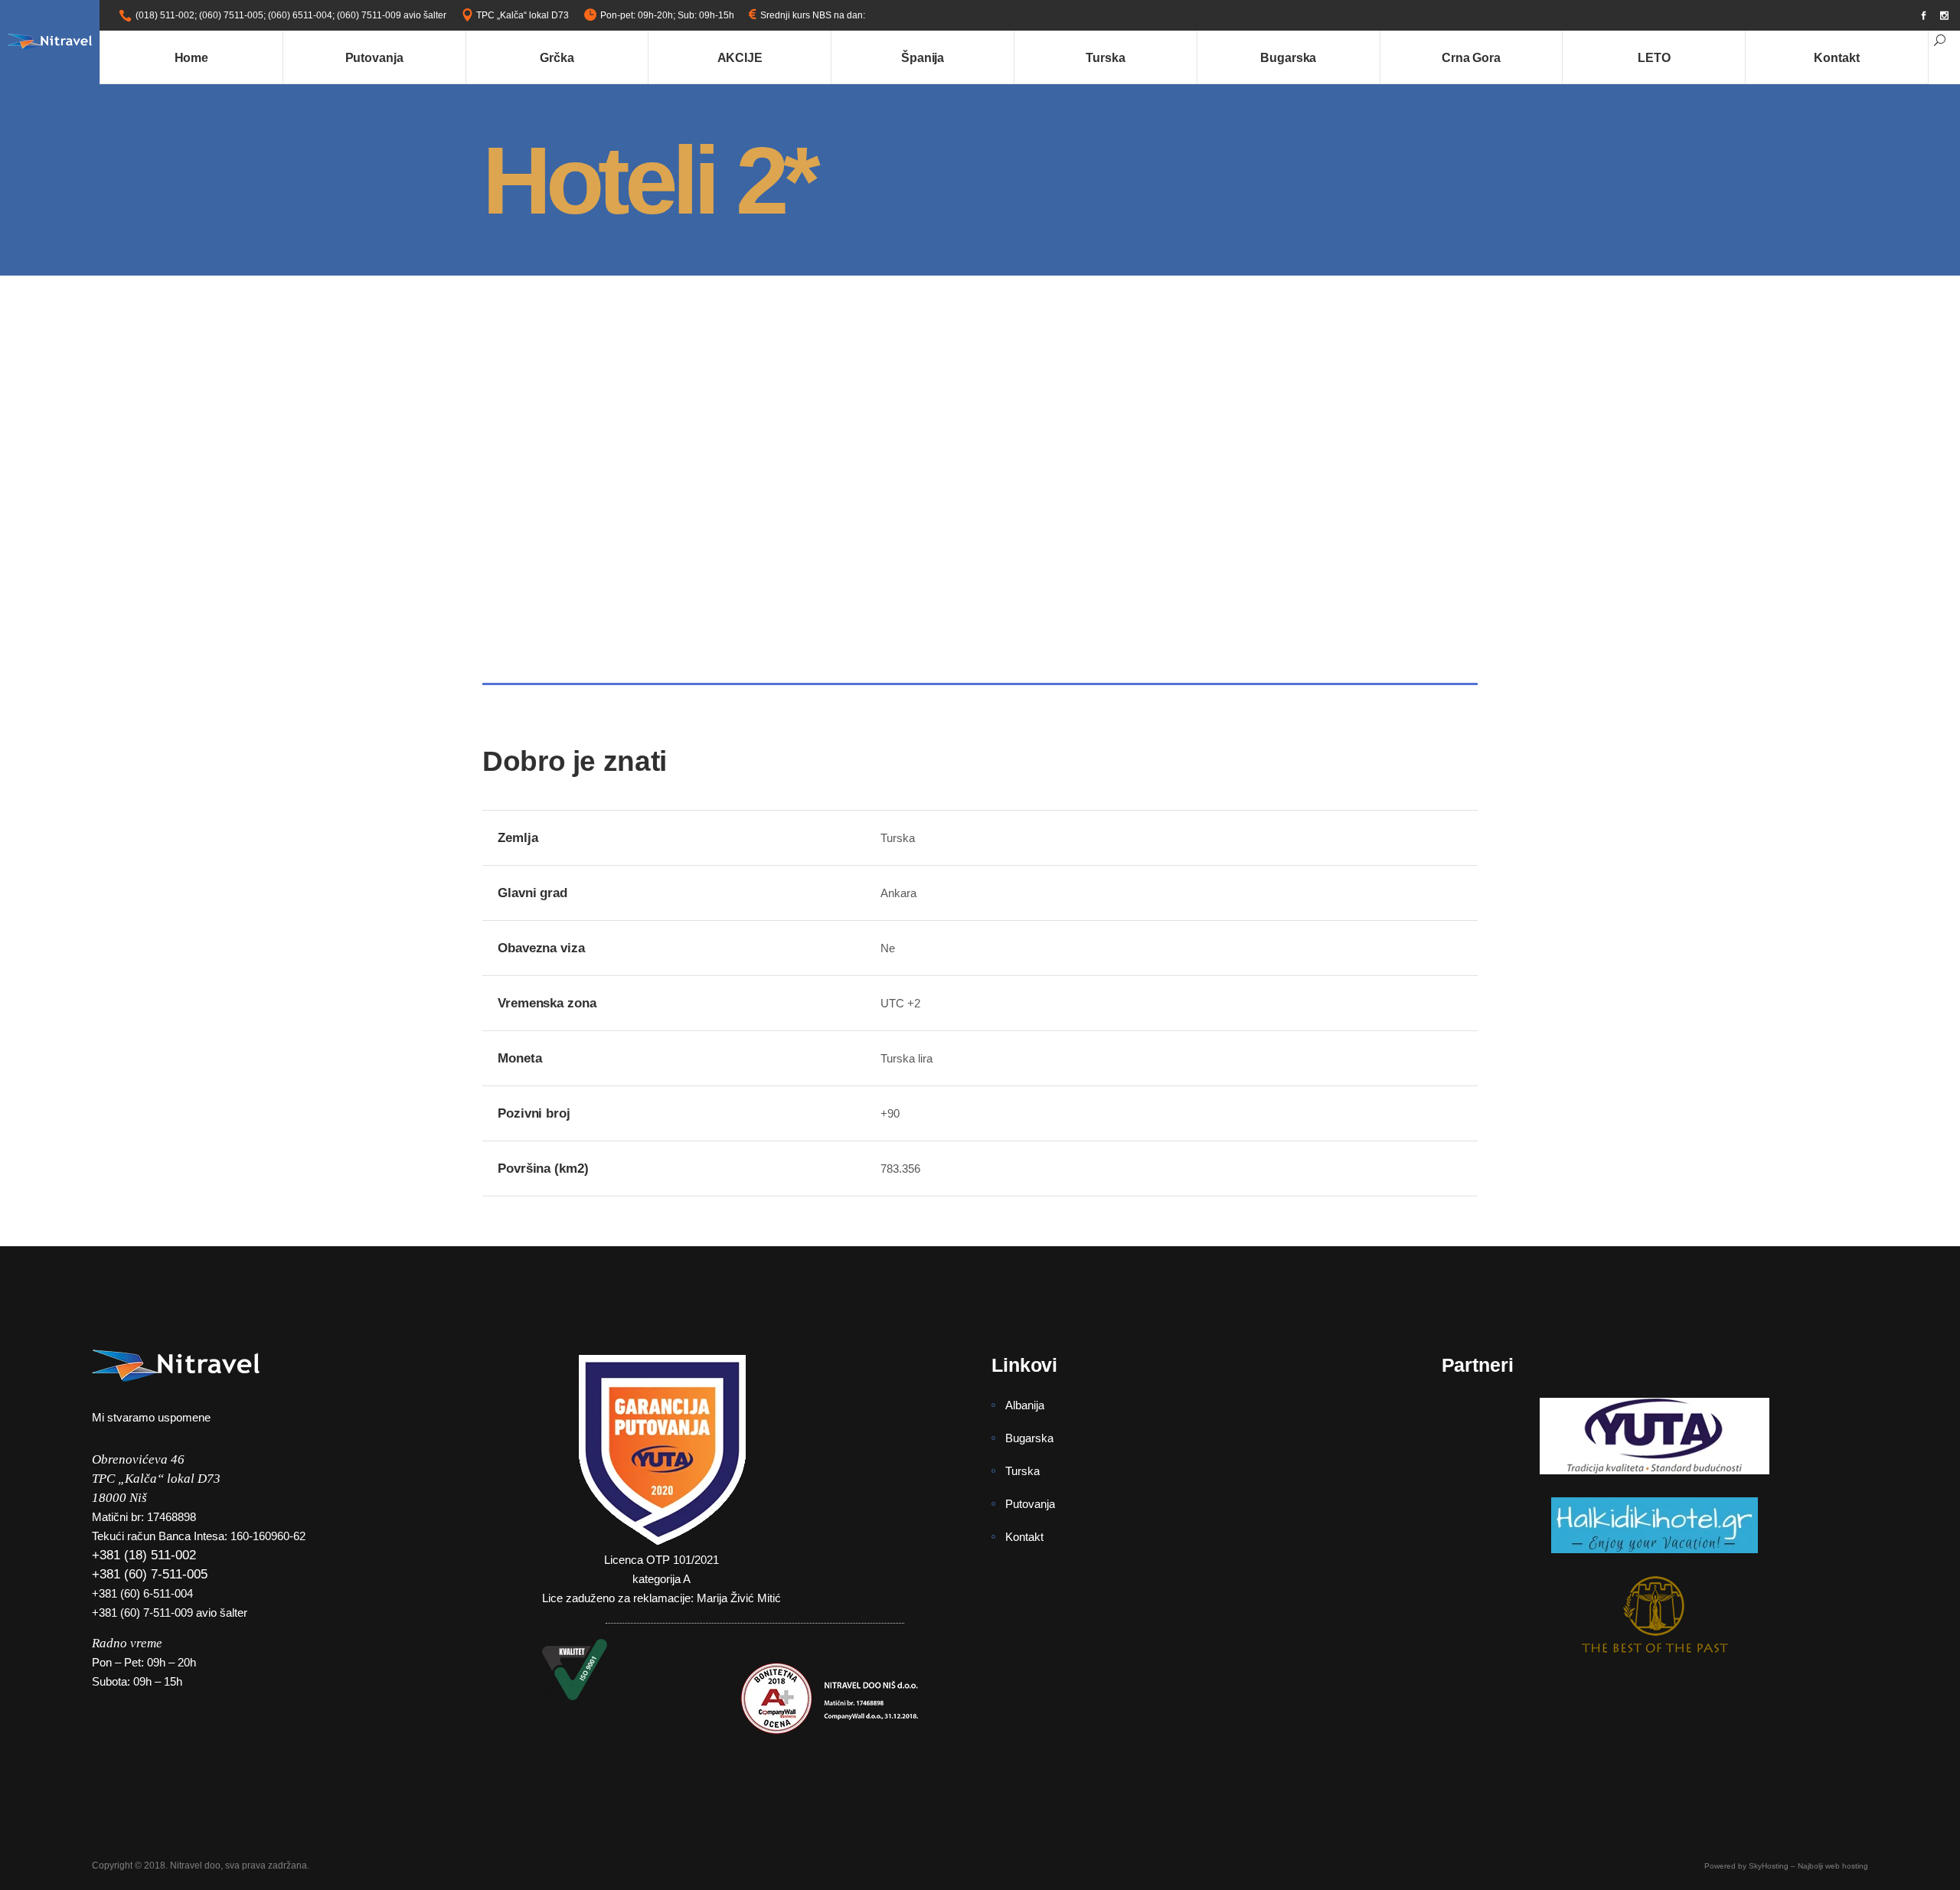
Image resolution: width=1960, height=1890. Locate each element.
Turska (1022, 1471)
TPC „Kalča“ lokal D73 (523, 15)
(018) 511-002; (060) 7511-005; (201, 15)
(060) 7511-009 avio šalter (392, 15)
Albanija (1025, 1405)
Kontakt (1024, 1537)
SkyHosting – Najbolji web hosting (1808, 1866)
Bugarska (1029, 1438)
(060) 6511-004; (301, 15)
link (875, 15)
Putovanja (1030, 1504)
